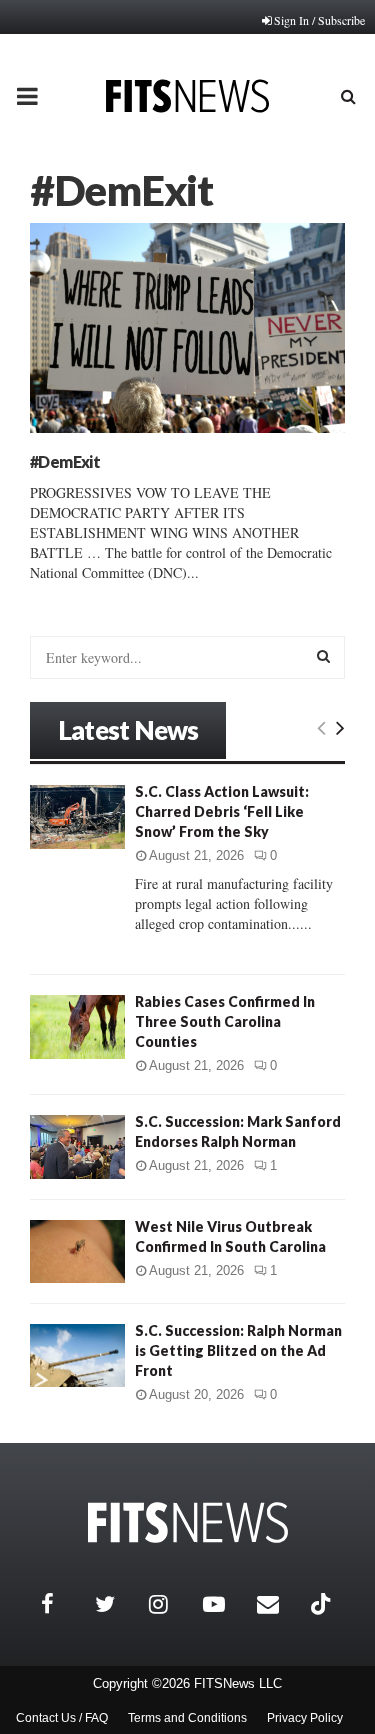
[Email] (279, 1604)
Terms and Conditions (187, 1718)
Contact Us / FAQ (62, 1718)
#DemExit (65, 461)
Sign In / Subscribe (319, 20)
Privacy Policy (305, 1718)
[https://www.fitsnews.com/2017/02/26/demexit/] (187, 328)
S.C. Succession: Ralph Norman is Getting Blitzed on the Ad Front (238, 1350)
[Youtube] (225, 1604)
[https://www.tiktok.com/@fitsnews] (323, 1604)
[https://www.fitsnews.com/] (188, 1522)
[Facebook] (63, 1604)
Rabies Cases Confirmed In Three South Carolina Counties (225, 1021)
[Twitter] (117, 1604)
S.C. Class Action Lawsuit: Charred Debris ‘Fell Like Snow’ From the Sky (222, 811)
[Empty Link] (321, 727)
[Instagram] (171, 1604)
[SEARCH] (323, 656)
